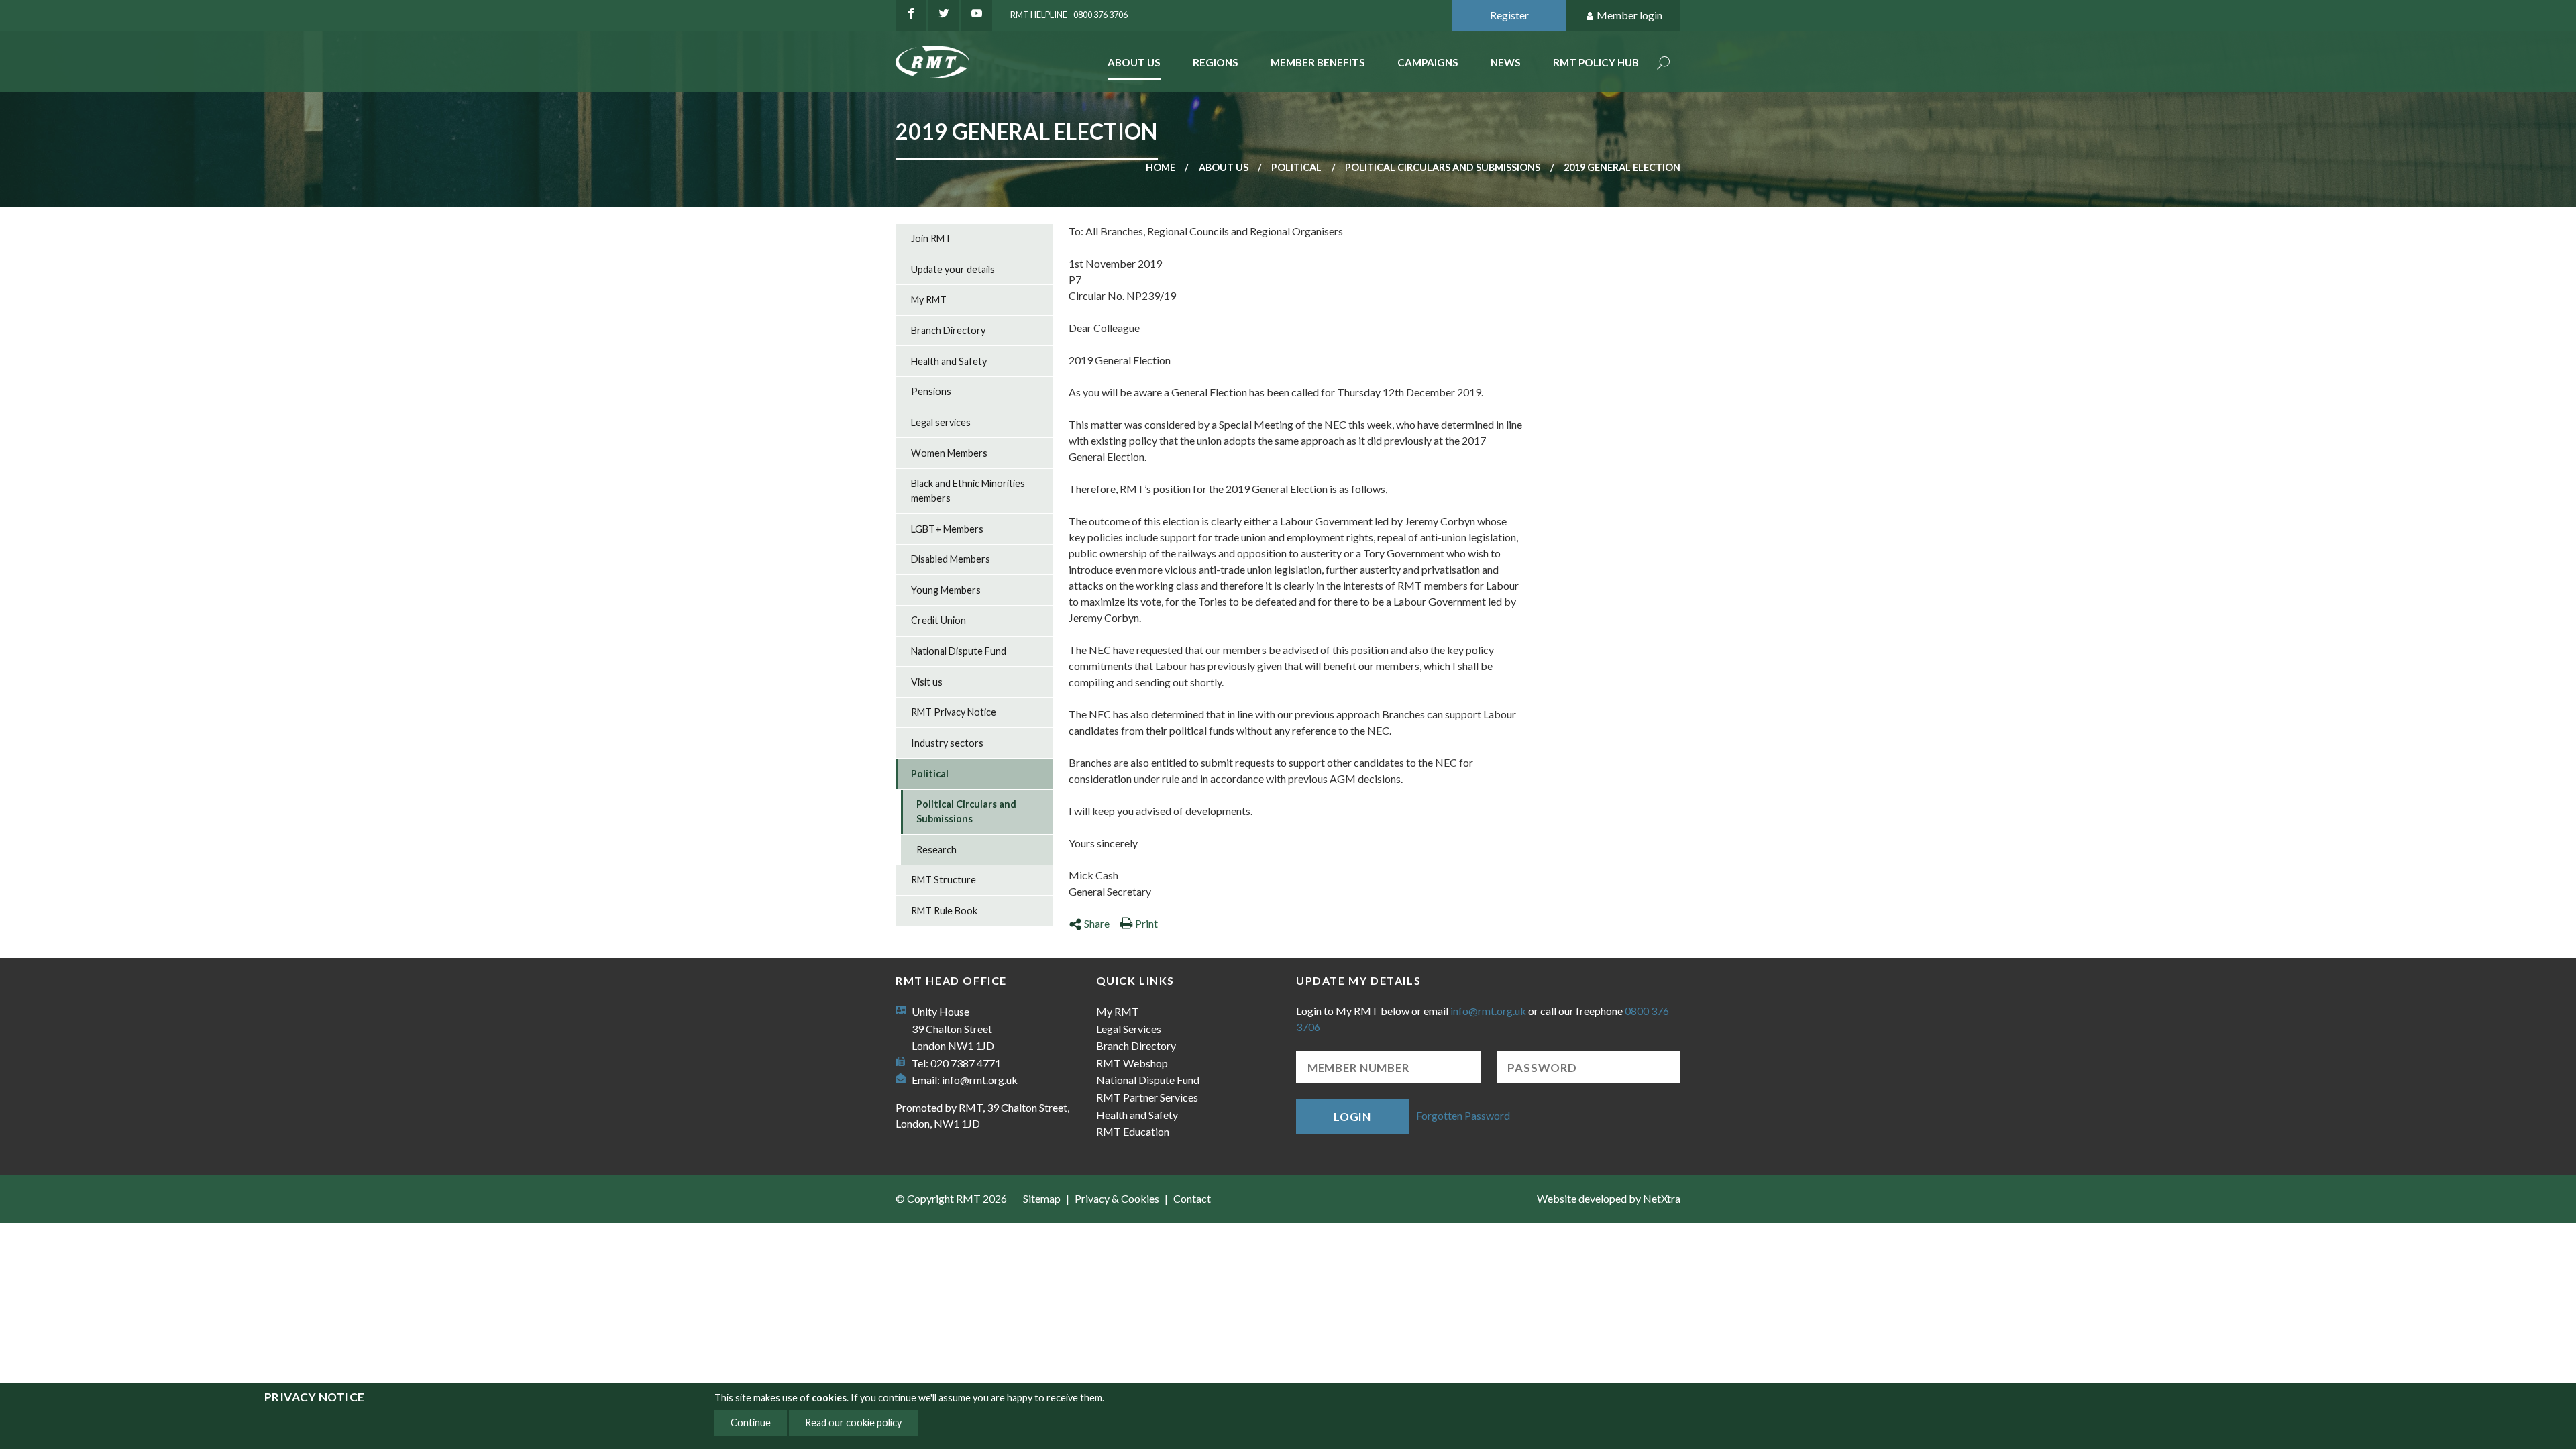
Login (1352, 1117)
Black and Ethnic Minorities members (968, 491)
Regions (1216, 62)
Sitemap (1042, 1198)
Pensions (931, 391)
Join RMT (931, 238)
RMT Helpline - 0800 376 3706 (1069, 15)
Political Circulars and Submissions (1443, 167)
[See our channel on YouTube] (977, 15)
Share (1097, 923)
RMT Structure (944, 880)
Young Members (946, 590)
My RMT (929, 300)
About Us (1134, 62)
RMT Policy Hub (1596, 62)
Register (1509, 15)
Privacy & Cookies (1117, 1198)
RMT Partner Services (1147, 1097)
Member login (1629, 15)
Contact (1192, 1198)
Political (1296, 167)
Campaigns (1428, 62)
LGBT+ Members (947, 529)
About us (1224, 167)
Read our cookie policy (853, 1423)
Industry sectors (947, 743)
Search (1664, 64)
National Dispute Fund (959, 651)
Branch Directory (948, 330)
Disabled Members (951, 559)
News (1506, 62)
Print (1146, 923)
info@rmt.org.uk (980, 1080)
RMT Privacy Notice (954, 712)
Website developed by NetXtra (1609, 1198)
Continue (751, 1423)
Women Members (949, 453)
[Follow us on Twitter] (944, 15)
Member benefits (1318, 62)
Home (1161, 167)
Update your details (953, 269)
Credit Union (938, 620)
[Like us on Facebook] (911, 15)
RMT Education (1133, 1131)
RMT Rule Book (944, 911)
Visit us (927, 682)
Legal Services (1129, 1029)
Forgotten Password (1463, 1115)
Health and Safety (949, 361)
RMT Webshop (1132, 1063)
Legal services (941, 422)
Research (936, 850)
